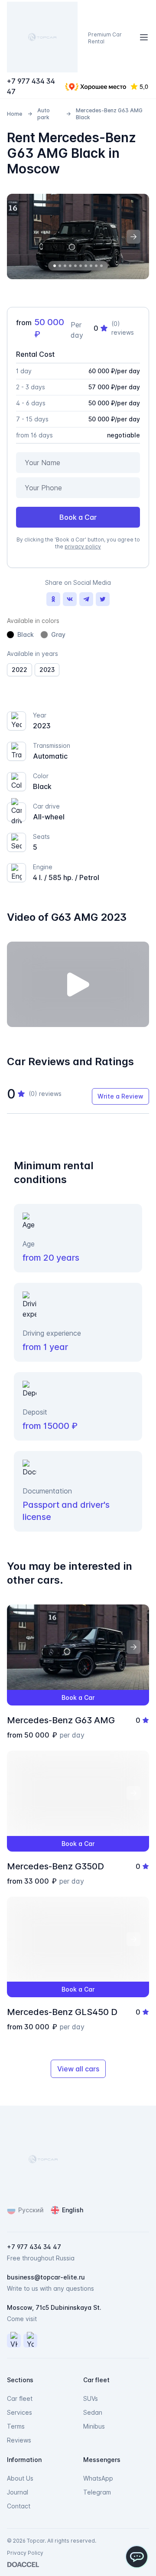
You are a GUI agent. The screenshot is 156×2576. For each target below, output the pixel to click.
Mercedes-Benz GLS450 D (62, 2012)
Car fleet (20, 2398)
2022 (19, 670)
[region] (78, 236)
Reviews (19, 2440)
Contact (19, 2506)
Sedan (93, 2412)
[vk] (70, 599)
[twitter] (103, 599)
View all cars (78, 2069)
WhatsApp (98, 2478)
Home (15, 114)
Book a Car (78, 517)
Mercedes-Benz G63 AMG (61, 1720)
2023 (47, 670)
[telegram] (86, 599)
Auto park (44, 114)
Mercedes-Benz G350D (55, 1866)
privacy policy (83, 546)
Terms (16, 2426)
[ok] (53, 599)
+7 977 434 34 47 (31, 86)
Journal (18, 2492)
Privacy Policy (25, 2553)
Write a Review (120, 1096)
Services (19, 2412)
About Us (20, 2478)
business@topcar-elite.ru (46, 2277)
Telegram (97, 2492)
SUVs (91, 2398)
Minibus (94, 2426)
